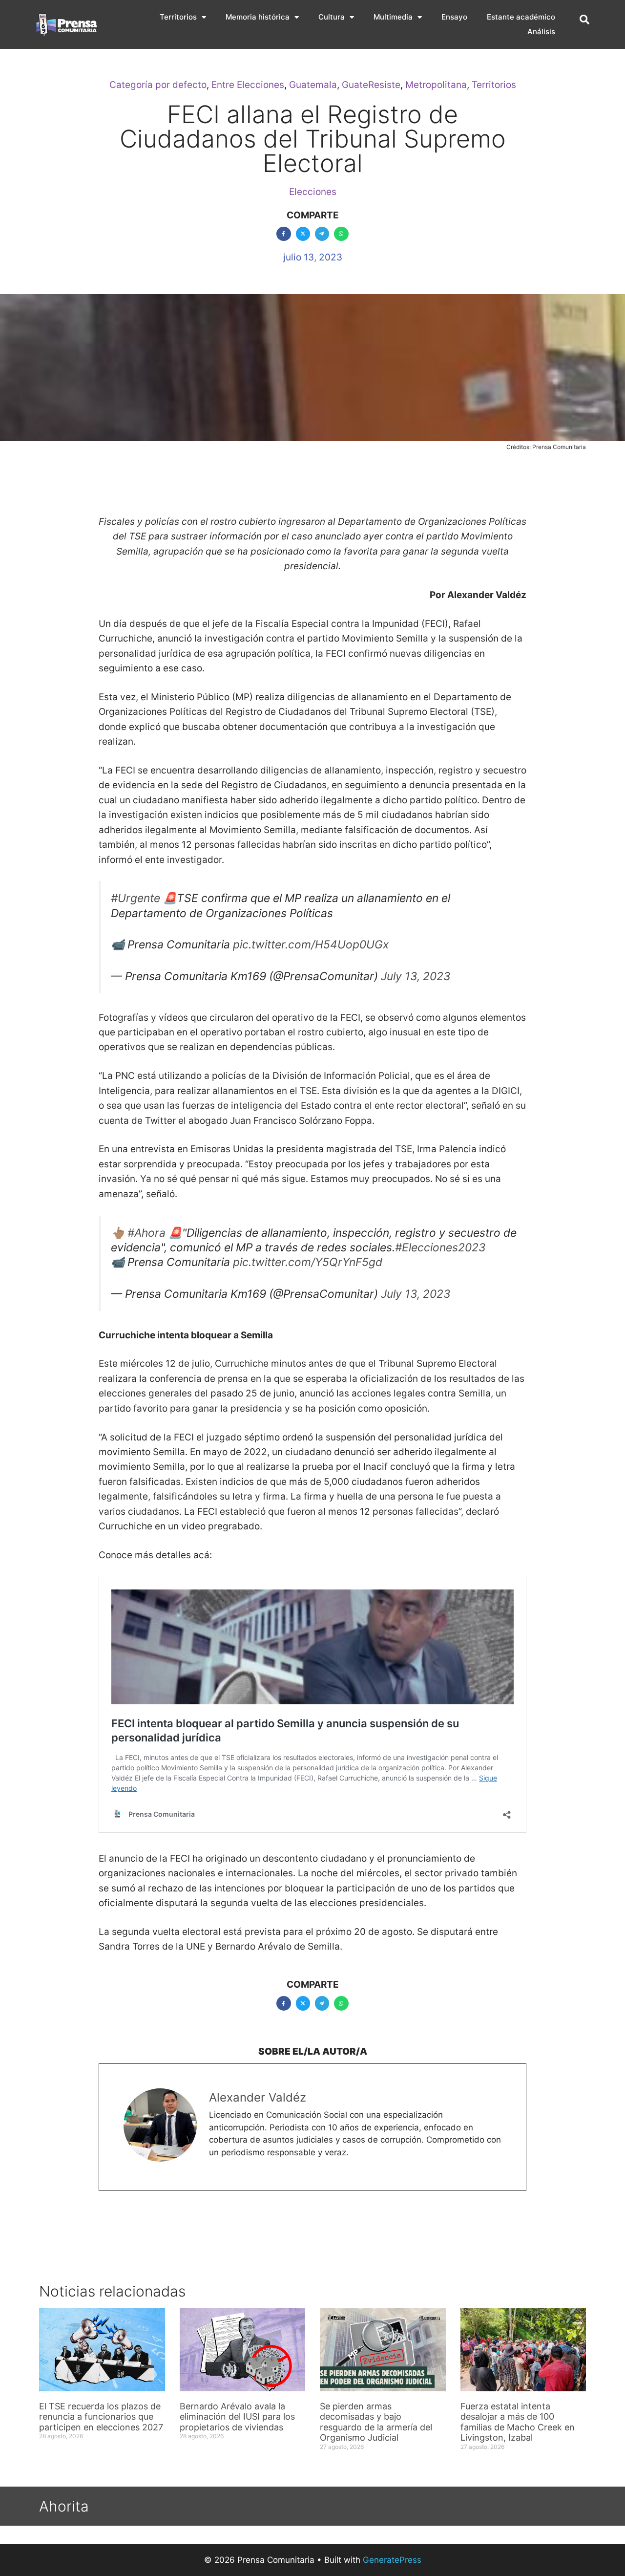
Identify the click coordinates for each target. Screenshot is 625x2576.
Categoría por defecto (158, 85)
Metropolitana (436, 85)
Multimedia (393, 17)
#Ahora (146, 1233)
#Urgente (135, 898)
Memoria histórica (258, 17)
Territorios (178, 17)
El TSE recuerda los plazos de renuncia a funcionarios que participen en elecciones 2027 (101, 2417)
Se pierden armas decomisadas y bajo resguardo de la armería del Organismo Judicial (376, 2422)
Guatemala (313, 85)
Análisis (541, 32)
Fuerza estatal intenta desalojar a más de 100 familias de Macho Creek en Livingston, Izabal (518, 2422)
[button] (584, 20)
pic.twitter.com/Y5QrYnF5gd (308, 1262)
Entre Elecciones (248, 85)
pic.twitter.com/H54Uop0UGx (311, 945)
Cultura (332, 17)
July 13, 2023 (416, 976)
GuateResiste (371, 85)
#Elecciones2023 (440, 1247)
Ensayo (454, 17)
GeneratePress (392, 2560)
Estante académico (521, 17)
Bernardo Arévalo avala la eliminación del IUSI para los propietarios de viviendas (237, 2417)
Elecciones (313, 192)
